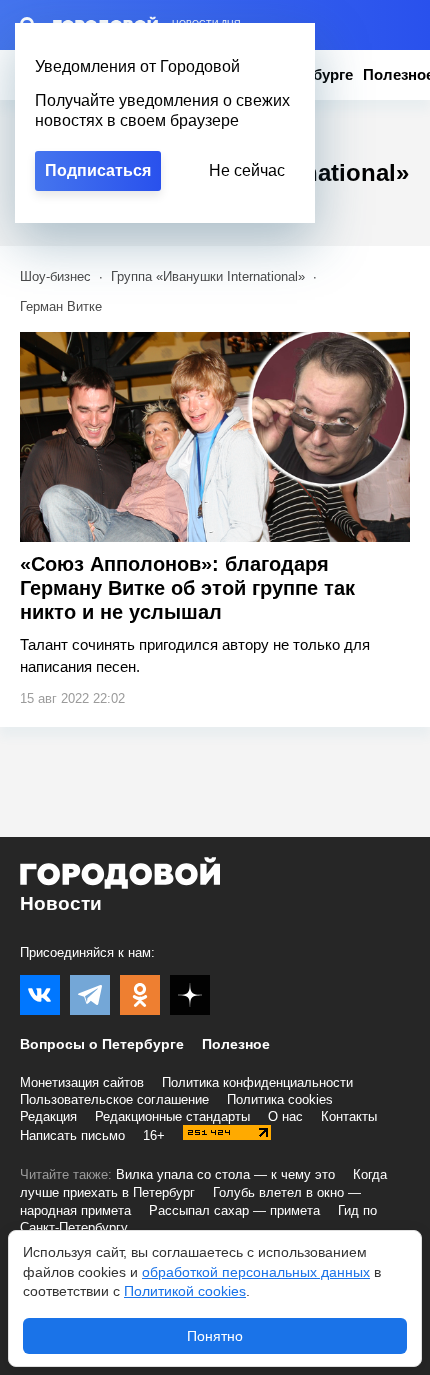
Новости (61, 903)
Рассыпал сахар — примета (234, 1210)
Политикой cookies (185, 1291)
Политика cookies (280, 1099)
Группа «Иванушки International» (208, 276)
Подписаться (98, 170)
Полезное (236, 1044)
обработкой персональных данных (256, 1272)
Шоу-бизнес (55, 276)
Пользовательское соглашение (114, 1099)
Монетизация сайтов (82, 1082)
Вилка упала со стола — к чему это (225, 1174)
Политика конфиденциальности (257, 1082)
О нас (285, 1116)
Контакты (349, 1116)
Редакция (48, 1116)
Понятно (215, 1336)
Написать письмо (72, 1135)
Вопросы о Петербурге (102, 1044)
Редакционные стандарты (172, 1116)
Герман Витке (61, 306)
